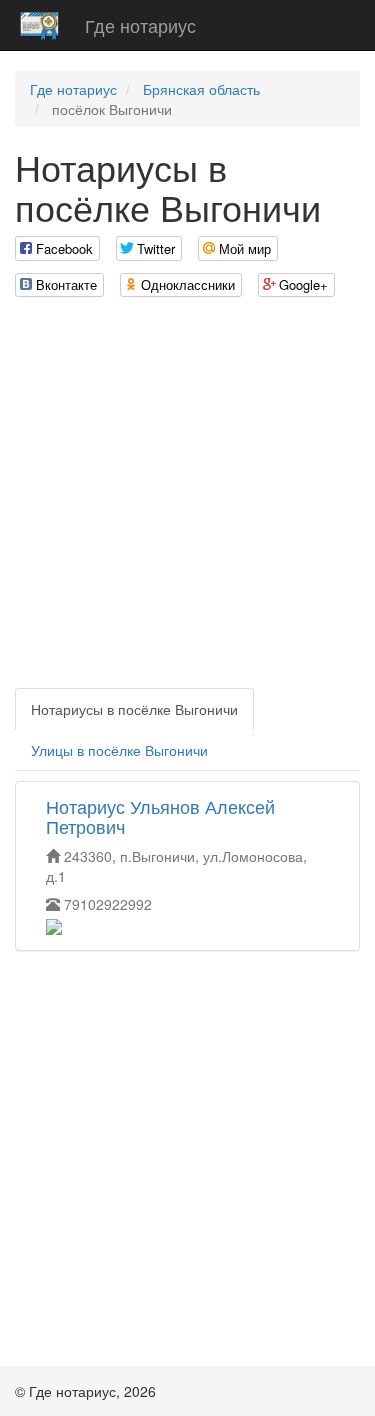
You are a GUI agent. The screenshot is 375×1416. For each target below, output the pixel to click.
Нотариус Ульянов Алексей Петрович (160, 816)
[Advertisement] (187, 500)
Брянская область (201, 89)
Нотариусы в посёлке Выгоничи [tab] (134, 709)
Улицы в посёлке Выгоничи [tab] (119, 750)
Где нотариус (140, 25)
